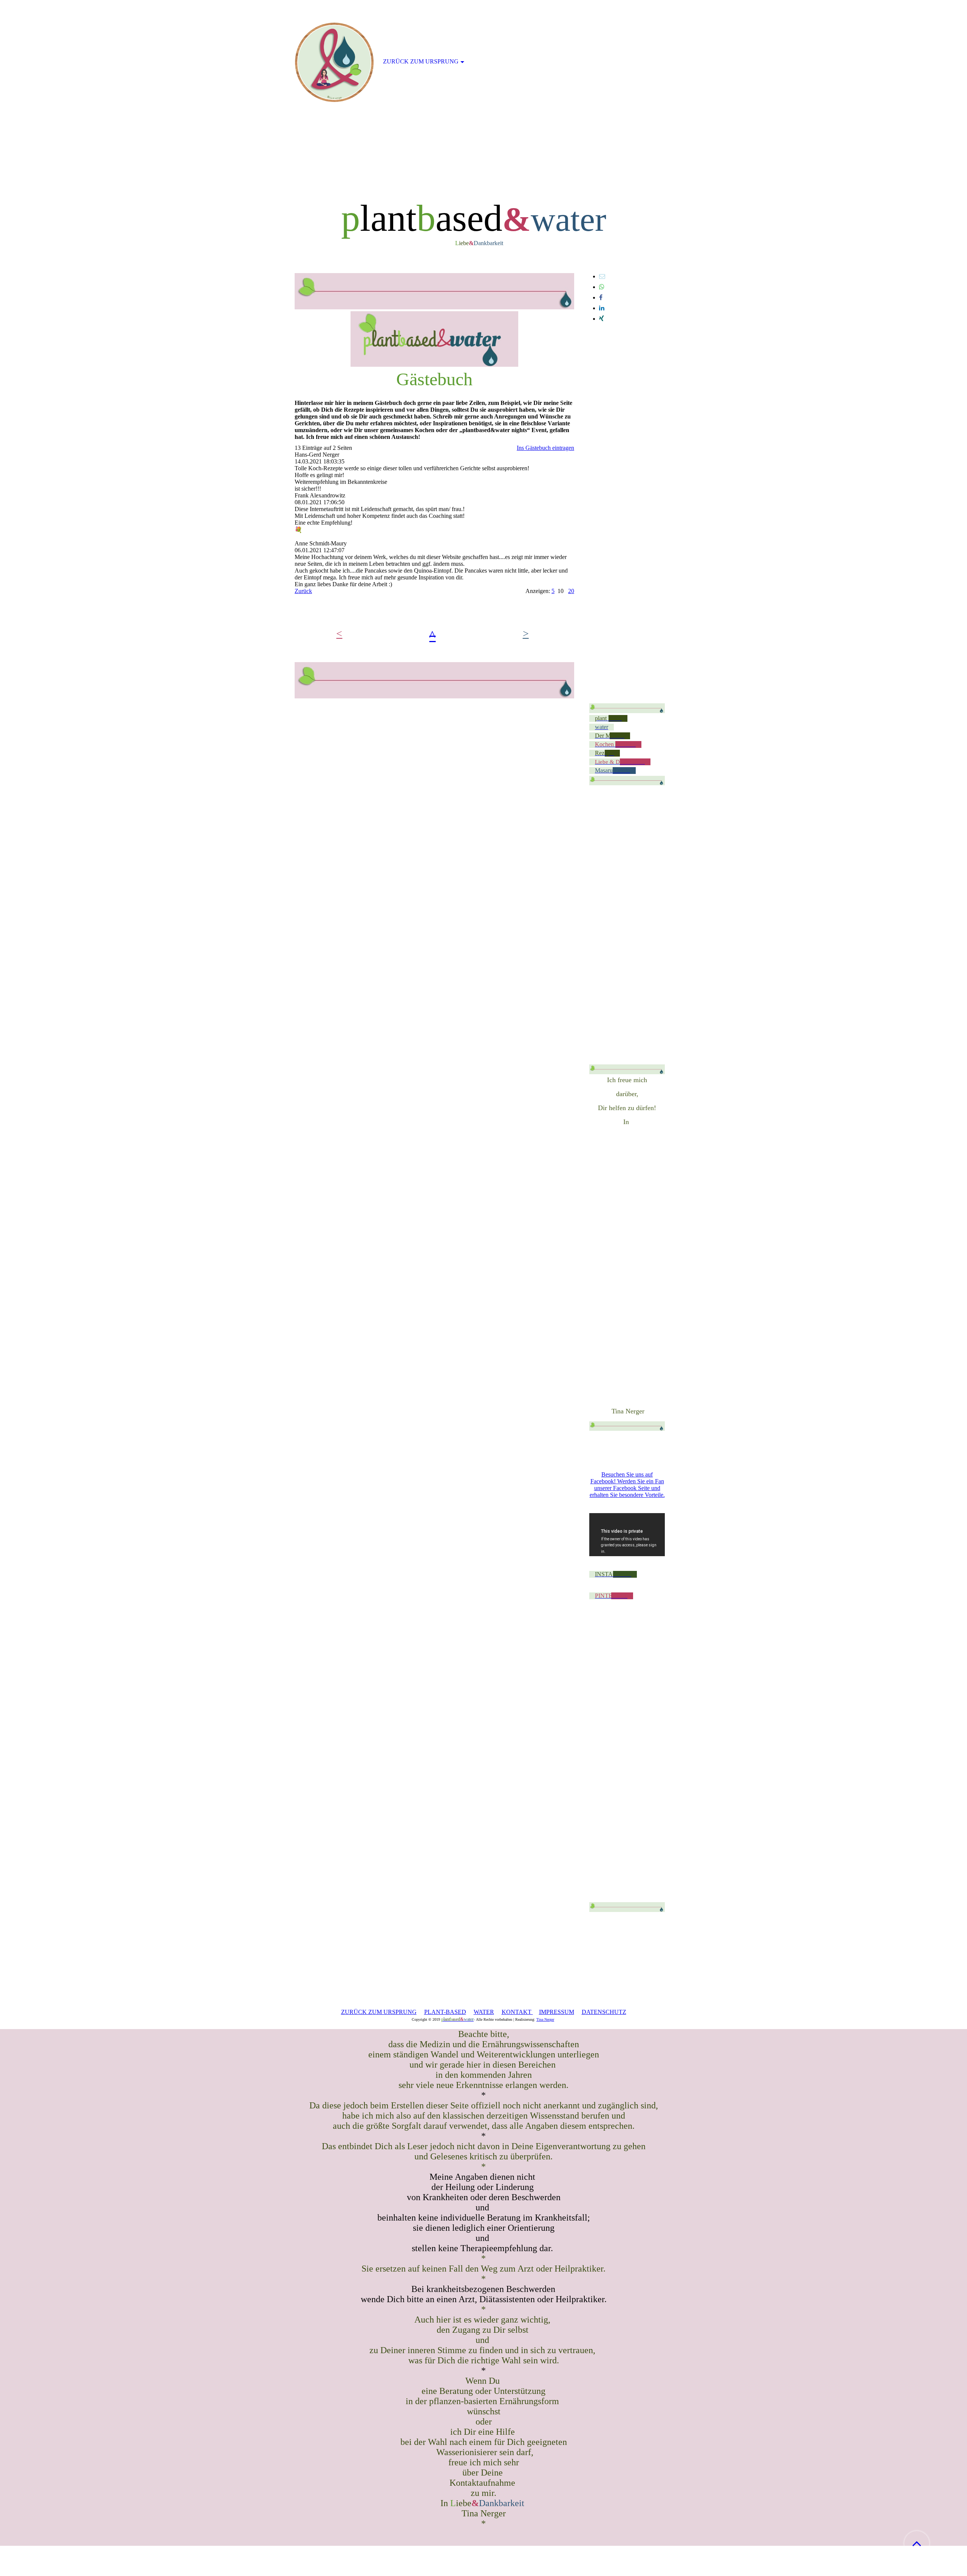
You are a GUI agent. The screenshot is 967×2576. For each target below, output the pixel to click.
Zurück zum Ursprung (421, 61)
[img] (334, 62)
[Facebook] (601, 297)
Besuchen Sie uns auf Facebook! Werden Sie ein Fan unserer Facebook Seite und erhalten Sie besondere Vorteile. (627, 1485)
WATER (484, 2012)
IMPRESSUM (557, 2012)
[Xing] (602, 319)
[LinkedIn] (602, 308)
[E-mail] (602, 276)
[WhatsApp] (602, 287)
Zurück (303, 591)
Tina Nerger (545, 2019)
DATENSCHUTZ (604, 2012)
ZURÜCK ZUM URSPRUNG (379, 2012)
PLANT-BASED (445, 2012)
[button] (917, 2543)
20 (571, 591)
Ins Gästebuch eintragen (545, 448)
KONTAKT (517, 2012)
